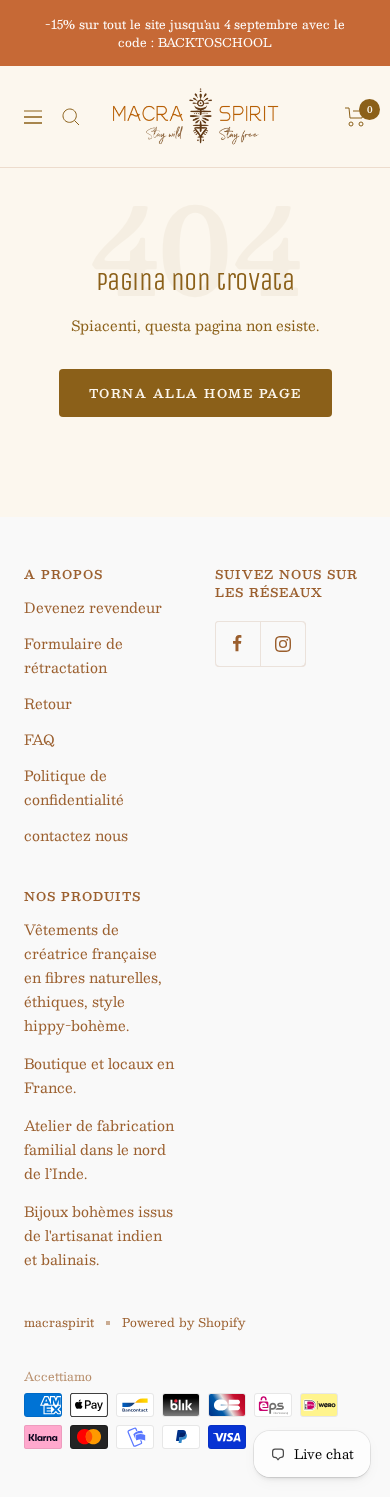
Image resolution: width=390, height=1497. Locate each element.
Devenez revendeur (93, 607)
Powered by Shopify (183, 1322)
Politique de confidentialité (74, 787)
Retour (48, 703)
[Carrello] (355, 117)
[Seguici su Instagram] (282, 643)
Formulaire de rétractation (73, 655)
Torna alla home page (195, 393)
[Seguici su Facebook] (237, 643)
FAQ (39, 739)
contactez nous (76, 835)
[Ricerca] (71, 117)
